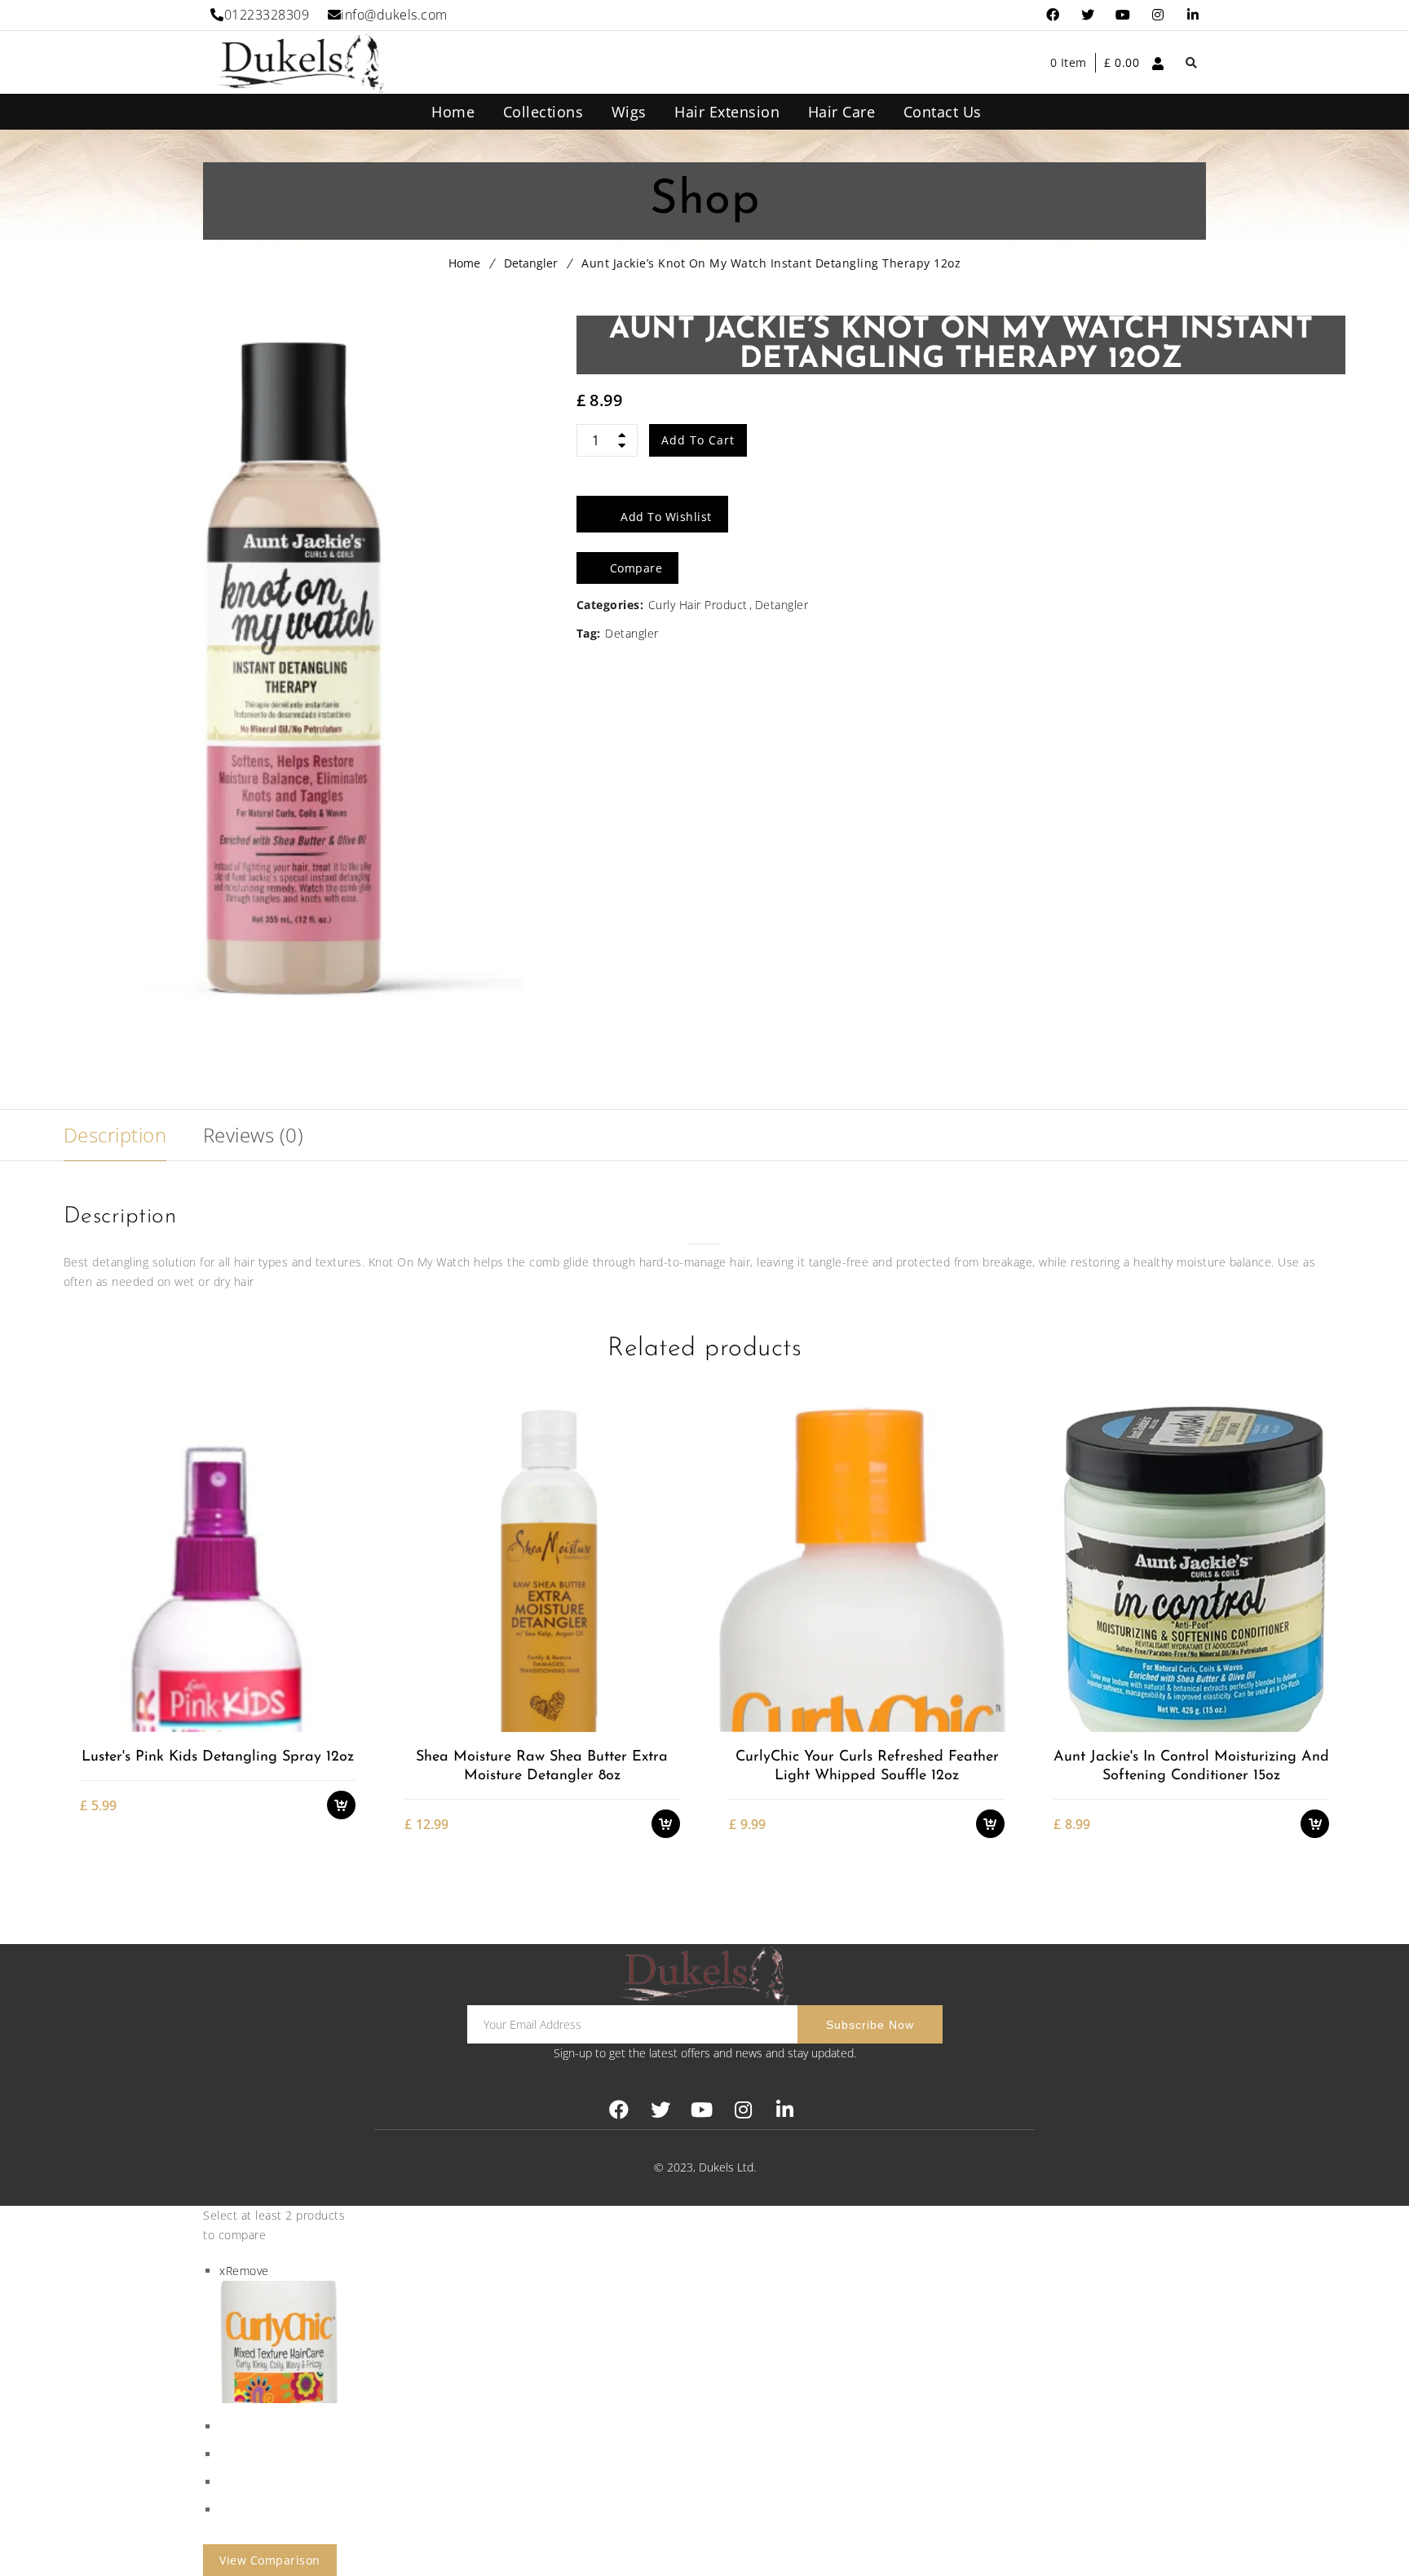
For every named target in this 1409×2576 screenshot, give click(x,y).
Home (464, 263)
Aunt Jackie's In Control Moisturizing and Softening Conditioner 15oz (1191, 1767)
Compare (349, 1693)
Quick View (349, 1722)
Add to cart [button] (349, 1636)
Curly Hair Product (698, 605)
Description (115, 1135)
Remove (244, 2271)
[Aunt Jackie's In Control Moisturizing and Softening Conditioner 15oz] (1191, 1569)
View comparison (270, 2560)
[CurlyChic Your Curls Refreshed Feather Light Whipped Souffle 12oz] (866, 1569)
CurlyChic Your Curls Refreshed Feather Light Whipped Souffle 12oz (867, 1767)
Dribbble (1158, 15)
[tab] (115, 1135)
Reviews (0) (254, 1135)
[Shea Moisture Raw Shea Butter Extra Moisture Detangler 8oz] (542, 1569)
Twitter (1088, 15)
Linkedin (1193, 15)
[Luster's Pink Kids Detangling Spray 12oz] (217, 1569)
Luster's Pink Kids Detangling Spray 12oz (218, 1757)
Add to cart (698, 440)
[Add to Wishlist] (349, 1665)
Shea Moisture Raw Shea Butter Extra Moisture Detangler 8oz (542, 1767)
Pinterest (1123, 15)
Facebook (1053, 15)
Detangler (531, 263)
